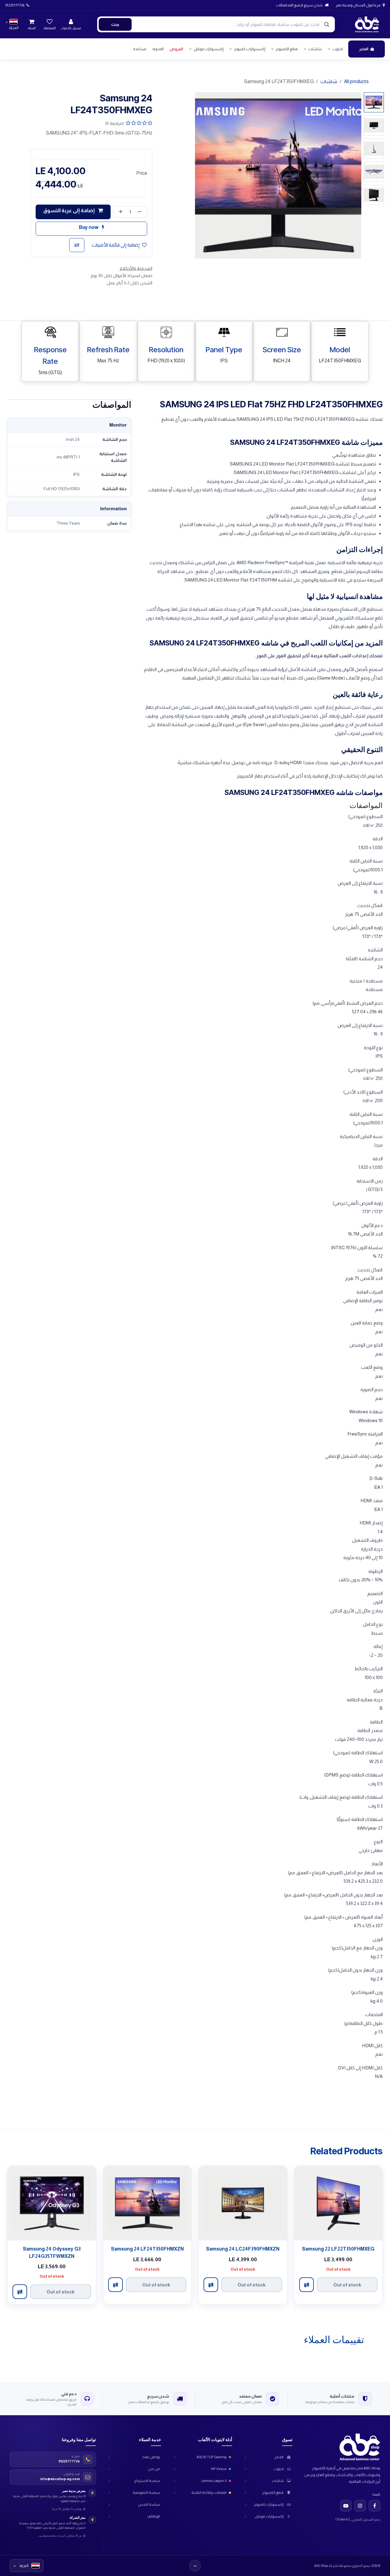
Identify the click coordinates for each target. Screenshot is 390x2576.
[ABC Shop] (355, 2447)
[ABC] (367, 24)
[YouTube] (346, 2506)
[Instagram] (360, 2506)
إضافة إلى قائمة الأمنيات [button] (116, 245)
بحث (115, 24)
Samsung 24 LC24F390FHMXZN (243, 2249)
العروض (176, 49)
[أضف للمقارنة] (77, 245)
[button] (353, 175)
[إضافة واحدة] (119, 212)
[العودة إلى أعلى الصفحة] (195, 2566)
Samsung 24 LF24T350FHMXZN (147, 2249)
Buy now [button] (89, 227)
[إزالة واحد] (141, 212)
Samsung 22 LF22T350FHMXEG (338, 2249)
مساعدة (140, 49)
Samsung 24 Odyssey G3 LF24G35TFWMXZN (52, 2252)
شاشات (329, 81)
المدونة (158, 49)
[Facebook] (374, 2506)
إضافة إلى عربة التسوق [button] (69, 211)
